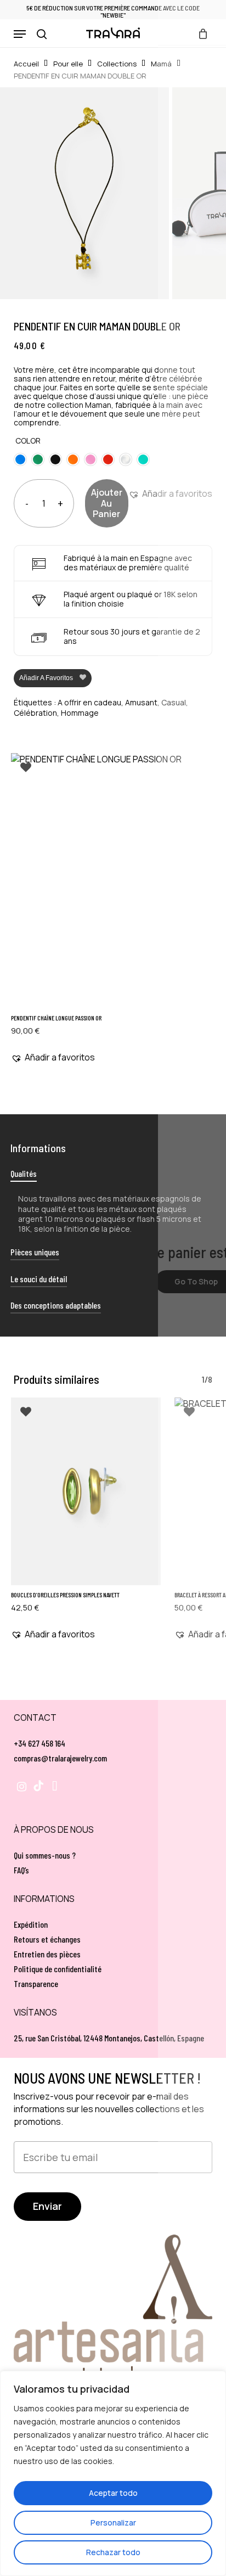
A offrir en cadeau (89, 702)
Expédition (31, 1924)
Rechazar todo (113, 2552)
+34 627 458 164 (39, 1743)
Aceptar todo (113, 2493)
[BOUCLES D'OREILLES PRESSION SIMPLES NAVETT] (86, 1491)
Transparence (36, 1983)
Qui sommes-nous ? (45, 1855)
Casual (174, 702)
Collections (117, 64)
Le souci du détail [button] (39, 1279)
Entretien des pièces (47, 1954)
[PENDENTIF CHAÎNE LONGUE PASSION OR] (113, 881)
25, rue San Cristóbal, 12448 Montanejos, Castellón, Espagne (109, 2038)
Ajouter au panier (107, 503)
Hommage (80, 713)
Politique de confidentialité (58, 1969)
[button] (20, 34)
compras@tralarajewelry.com (60, 1758)
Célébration (35, 713)
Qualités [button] (24, 1173)
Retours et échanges (47, 1939)
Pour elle (68, 64)
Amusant (141, 702)
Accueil (26, 64)
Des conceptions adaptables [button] (56, 1305)
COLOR (28, 440)
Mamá (161, 64)
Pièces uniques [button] (35, 1252)
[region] (113, 2473)
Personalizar (113, 2522)
